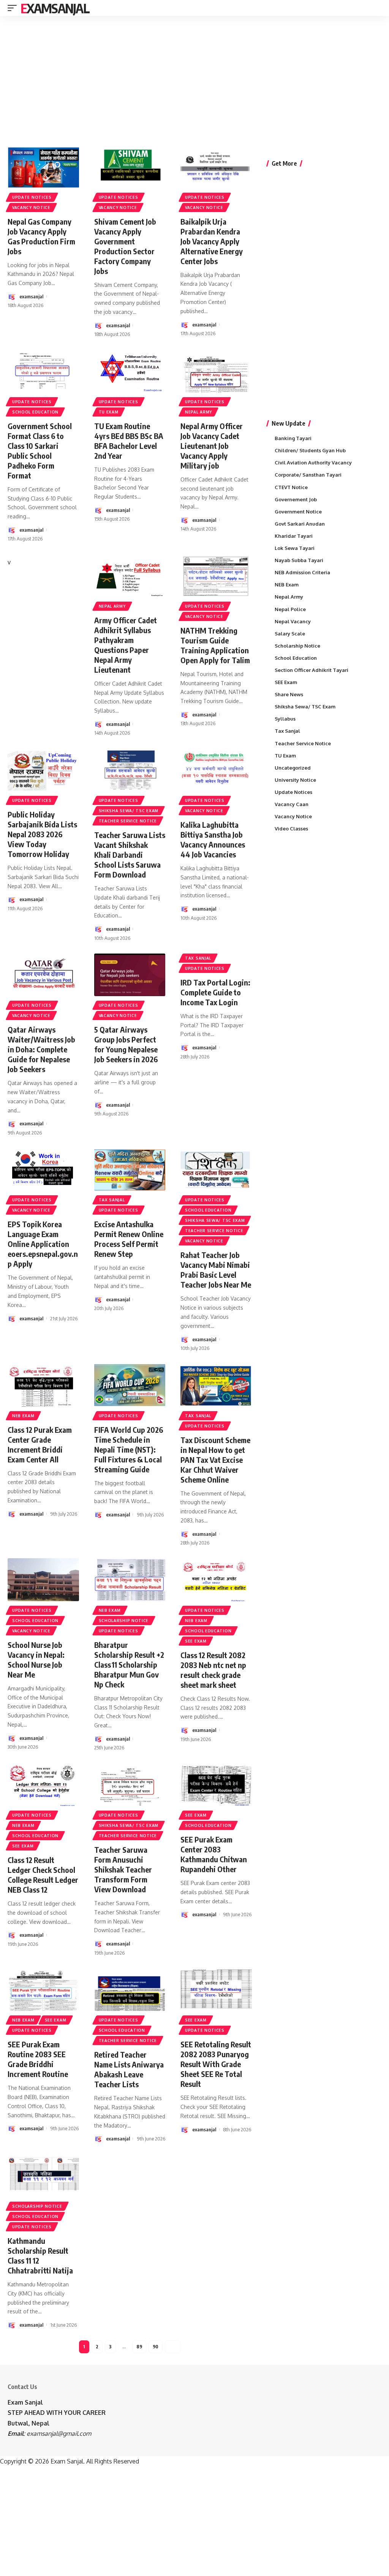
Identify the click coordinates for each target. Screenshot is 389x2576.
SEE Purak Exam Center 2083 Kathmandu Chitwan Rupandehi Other (214, 1854)
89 (139, 2347)
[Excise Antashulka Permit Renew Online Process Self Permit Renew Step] (130, 1170)
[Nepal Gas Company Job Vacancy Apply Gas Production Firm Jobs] (43, 167)
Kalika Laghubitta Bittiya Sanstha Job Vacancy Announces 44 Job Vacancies (213, 839)
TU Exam (109, 412)
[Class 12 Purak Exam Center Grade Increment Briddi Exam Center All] (43, 1385)
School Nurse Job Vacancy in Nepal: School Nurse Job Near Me (36, 1660)
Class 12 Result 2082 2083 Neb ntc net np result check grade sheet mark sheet (213, 1670)
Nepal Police (290, 609)
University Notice (295, 780)
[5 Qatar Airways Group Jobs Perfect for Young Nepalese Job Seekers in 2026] (130, 975)
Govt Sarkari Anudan (300, 524)
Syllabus (285, 719)
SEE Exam (196, 1641)
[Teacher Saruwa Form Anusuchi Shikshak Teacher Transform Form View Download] (130, 1785)
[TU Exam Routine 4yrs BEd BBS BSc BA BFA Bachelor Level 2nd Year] (130, 371)
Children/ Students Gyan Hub (310, 450)
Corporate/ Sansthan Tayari (308, 475)
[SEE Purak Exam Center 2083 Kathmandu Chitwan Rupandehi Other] (216, 1785)
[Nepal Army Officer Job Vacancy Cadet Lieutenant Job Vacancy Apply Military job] (216, 371)
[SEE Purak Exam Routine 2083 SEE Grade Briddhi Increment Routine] (43, 1990)
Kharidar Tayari (294, 536)
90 (156, 2347)
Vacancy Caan (292, 804)
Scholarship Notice (124, 1621)
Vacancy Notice (31, 208)
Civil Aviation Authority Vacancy (313, 463)
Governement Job (296, 499)
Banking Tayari (293, 438)
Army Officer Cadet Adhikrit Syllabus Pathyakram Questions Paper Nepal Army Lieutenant (126, 645)
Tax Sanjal (198, 958)
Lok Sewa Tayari (295, 548)
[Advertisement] (194, 75)
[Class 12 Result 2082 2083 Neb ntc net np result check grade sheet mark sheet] (216, 1580)
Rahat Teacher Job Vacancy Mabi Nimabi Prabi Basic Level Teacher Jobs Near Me (216, 1270)
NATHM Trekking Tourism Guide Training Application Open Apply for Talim (215, 645)
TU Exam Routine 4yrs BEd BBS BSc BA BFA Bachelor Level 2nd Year (129, 441)
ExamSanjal (55, 8)
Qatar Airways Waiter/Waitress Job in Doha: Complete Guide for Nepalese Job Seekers (41, 1049)
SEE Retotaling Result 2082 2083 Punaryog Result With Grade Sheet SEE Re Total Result (216, 2064)
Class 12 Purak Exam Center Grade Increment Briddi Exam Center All (40, 1444)
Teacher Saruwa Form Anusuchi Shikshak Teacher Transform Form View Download (123, 1869)
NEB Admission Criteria (302, 572)
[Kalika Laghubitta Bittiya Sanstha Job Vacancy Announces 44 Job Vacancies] (216, 770)
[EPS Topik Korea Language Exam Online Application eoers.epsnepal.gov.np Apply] (43, 1170)
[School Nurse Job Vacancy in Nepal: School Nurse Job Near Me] (43, 1580)
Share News (289, 694)
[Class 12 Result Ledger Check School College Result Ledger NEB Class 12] (43, 1785)
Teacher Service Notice (128, 821)
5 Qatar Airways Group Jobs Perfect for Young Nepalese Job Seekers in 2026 (126, 1044)
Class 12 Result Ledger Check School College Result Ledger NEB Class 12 (43, 1875)
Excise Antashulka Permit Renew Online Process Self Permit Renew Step (129, 1239)
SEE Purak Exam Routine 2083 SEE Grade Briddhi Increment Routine (38, 2059)
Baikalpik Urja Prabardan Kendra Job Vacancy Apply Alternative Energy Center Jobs (212, 241)
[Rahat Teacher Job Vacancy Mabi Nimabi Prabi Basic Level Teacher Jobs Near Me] (216, 1170)
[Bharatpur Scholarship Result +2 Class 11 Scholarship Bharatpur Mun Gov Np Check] (130, 1580)
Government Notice (298, 512)
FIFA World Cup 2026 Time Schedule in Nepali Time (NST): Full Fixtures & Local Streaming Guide (129, 1449)
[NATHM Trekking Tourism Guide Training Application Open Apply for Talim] (216, 576)
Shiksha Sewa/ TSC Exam (129, 811)
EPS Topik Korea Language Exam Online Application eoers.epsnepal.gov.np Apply (43, 1244)
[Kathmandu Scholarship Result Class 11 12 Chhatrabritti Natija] (43, 2176)
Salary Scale (290, 634)
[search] (377, 8)
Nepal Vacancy (293, 621)
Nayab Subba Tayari (299, 560)
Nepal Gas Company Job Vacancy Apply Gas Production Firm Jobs (41, 236)
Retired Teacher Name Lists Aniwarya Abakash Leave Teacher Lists (129, 2069)
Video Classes (291, 829)
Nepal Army (198, 412)
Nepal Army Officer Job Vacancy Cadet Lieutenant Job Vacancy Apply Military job (212, 446)
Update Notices (32, 197)
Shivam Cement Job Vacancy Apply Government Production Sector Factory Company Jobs (125, 246)
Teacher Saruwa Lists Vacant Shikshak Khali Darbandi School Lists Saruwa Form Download (130, 855)
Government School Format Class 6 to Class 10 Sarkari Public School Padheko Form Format (40, 451)
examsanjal (31, 296)
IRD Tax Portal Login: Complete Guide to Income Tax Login (215, 992)
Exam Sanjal (25, 2402)
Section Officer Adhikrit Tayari (312, 670)
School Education (35, 412)
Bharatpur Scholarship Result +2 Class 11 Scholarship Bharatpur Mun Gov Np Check (129, 1664)
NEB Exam (23, 1416)
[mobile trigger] (14, 8)
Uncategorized (293, 768)
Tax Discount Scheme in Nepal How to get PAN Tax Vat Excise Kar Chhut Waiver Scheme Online (215, 1460)
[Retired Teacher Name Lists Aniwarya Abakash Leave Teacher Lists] (130, 1990)
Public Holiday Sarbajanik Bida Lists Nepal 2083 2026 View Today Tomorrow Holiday (42, 834)
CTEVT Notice (291, 487)
